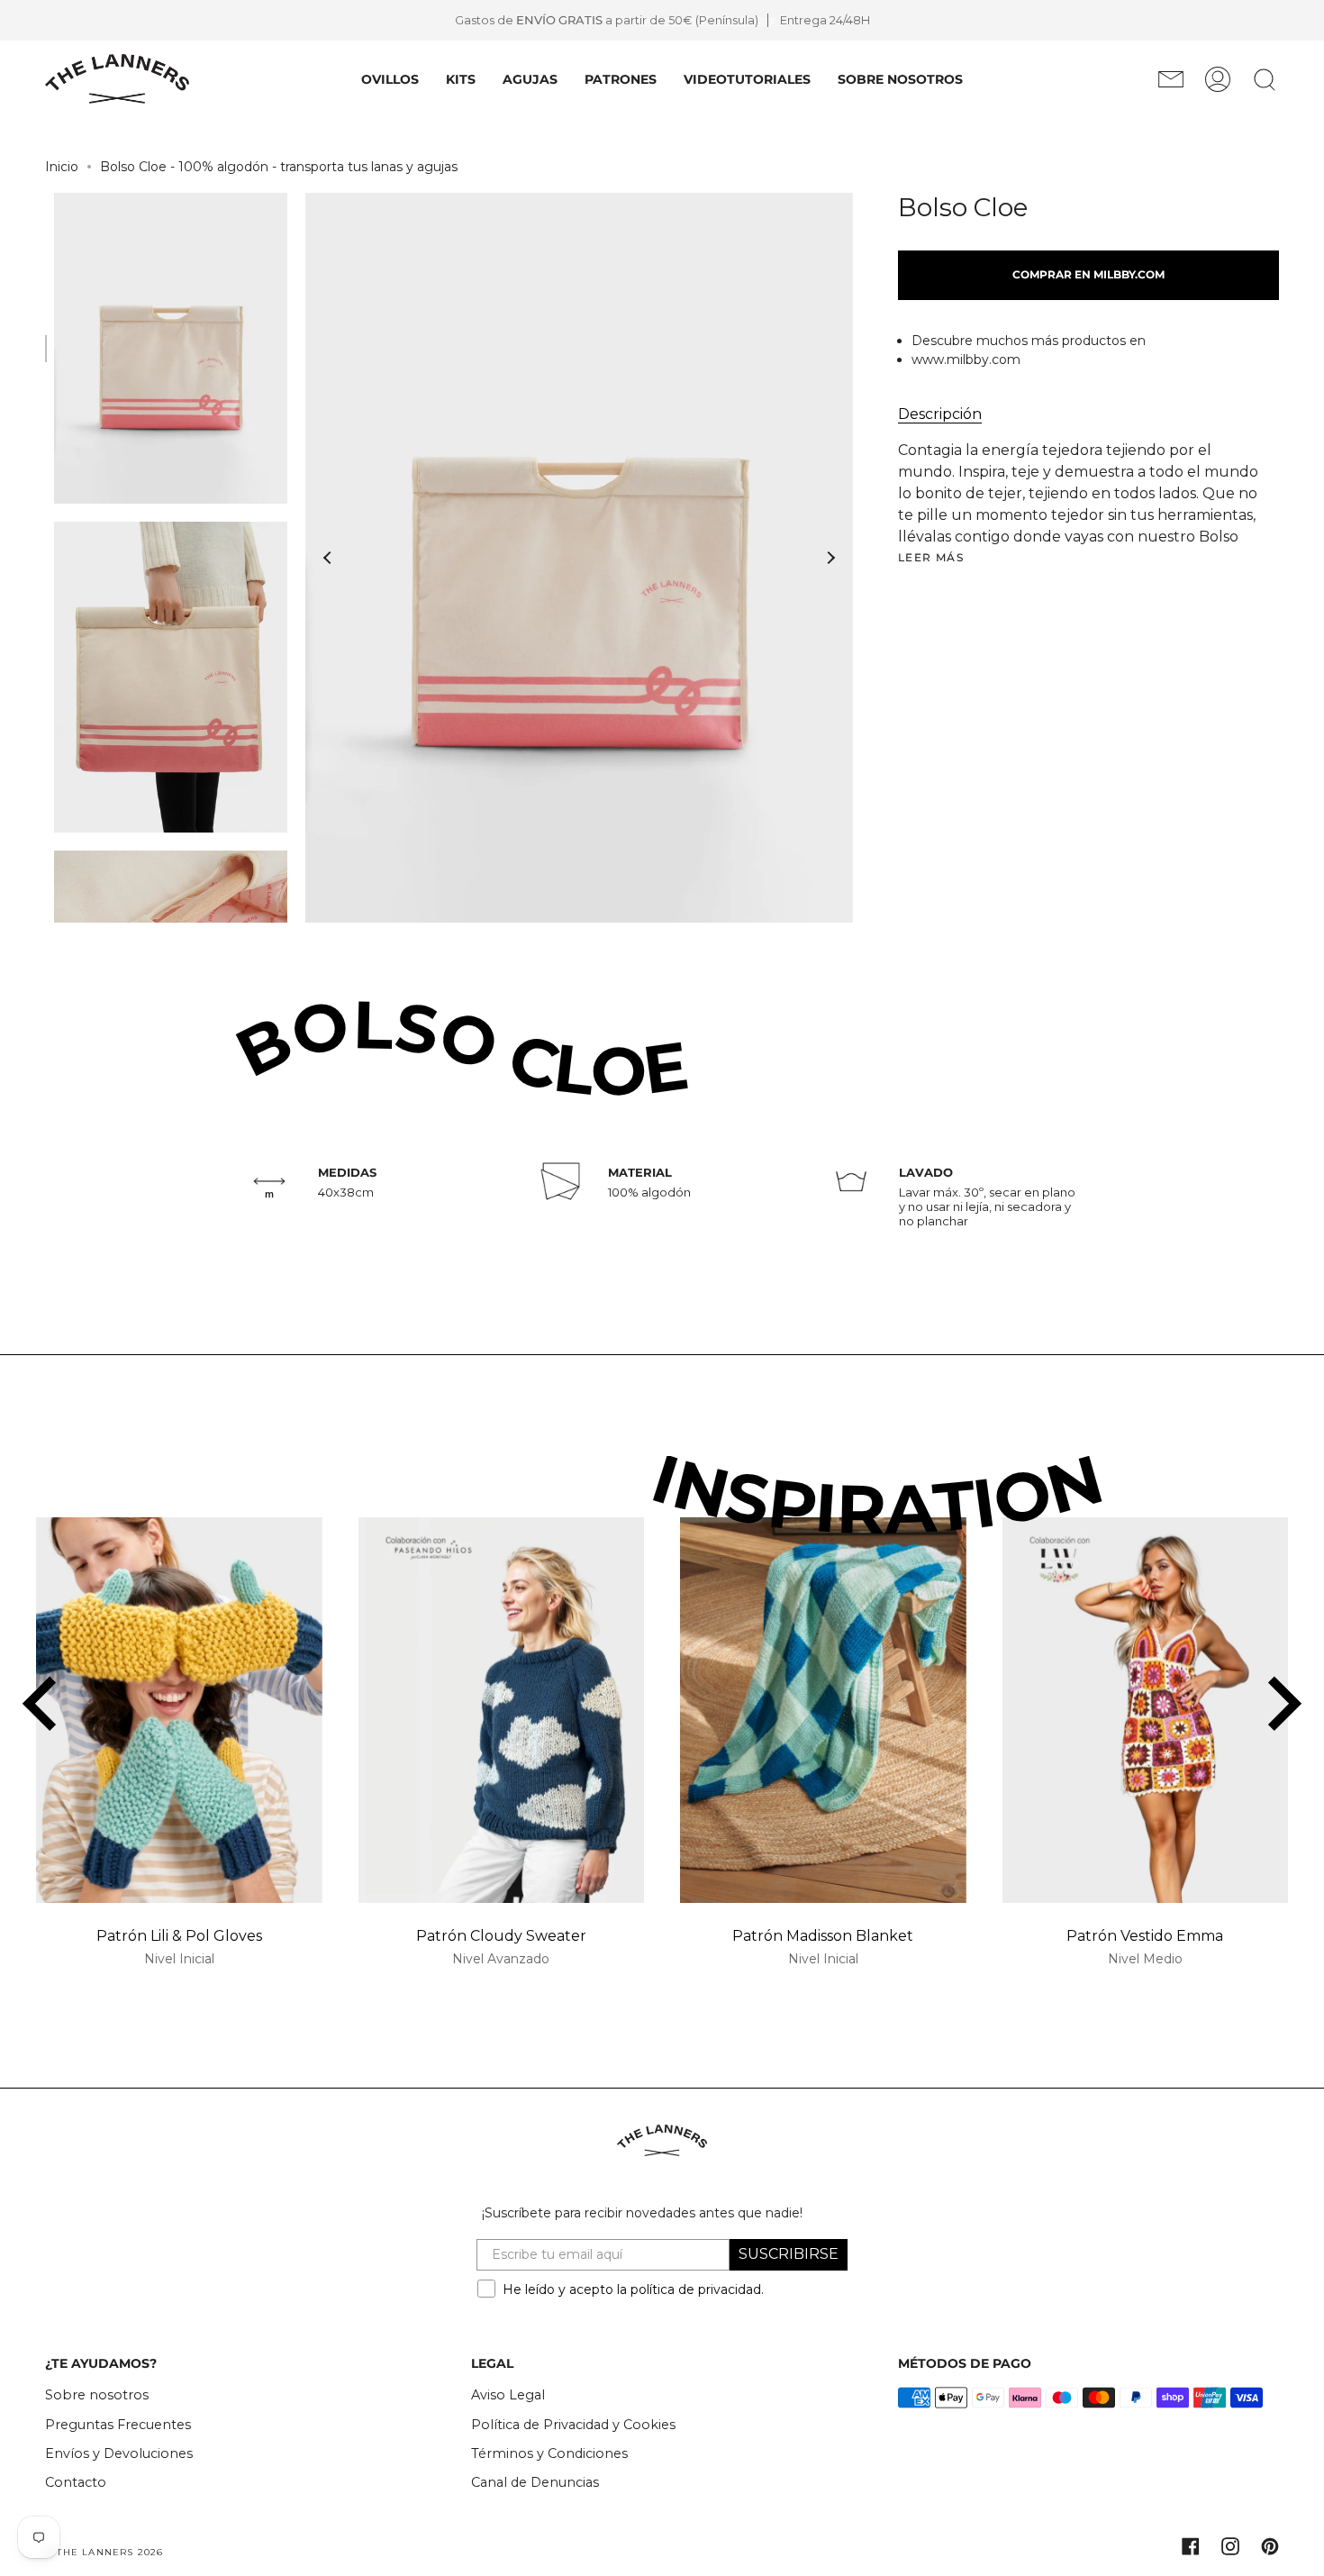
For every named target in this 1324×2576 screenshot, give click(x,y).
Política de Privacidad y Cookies (573, 2425)
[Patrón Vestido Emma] (1146, 1711)
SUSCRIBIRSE (789, 2254)
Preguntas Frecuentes (118, 2425)
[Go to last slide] (43, 1704)
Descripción (940, 414)
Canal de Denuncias (535, 2482)
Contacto (76, 2482)
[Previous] (328, 558)
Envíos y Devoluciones (119, 2453)
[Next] (830, 558)
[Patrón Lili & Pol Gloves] (179, 1711)
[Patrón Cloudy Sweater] (502, 1711)
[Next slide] (1281, 1704)
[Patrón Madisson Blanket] (823, 1711)
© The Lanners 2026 (104, 2552)
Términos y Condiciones (549, 2453)
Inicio (62, 167)
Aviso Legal (508, 2395)
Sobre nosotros (97, 2395)
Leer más (931, 558)
